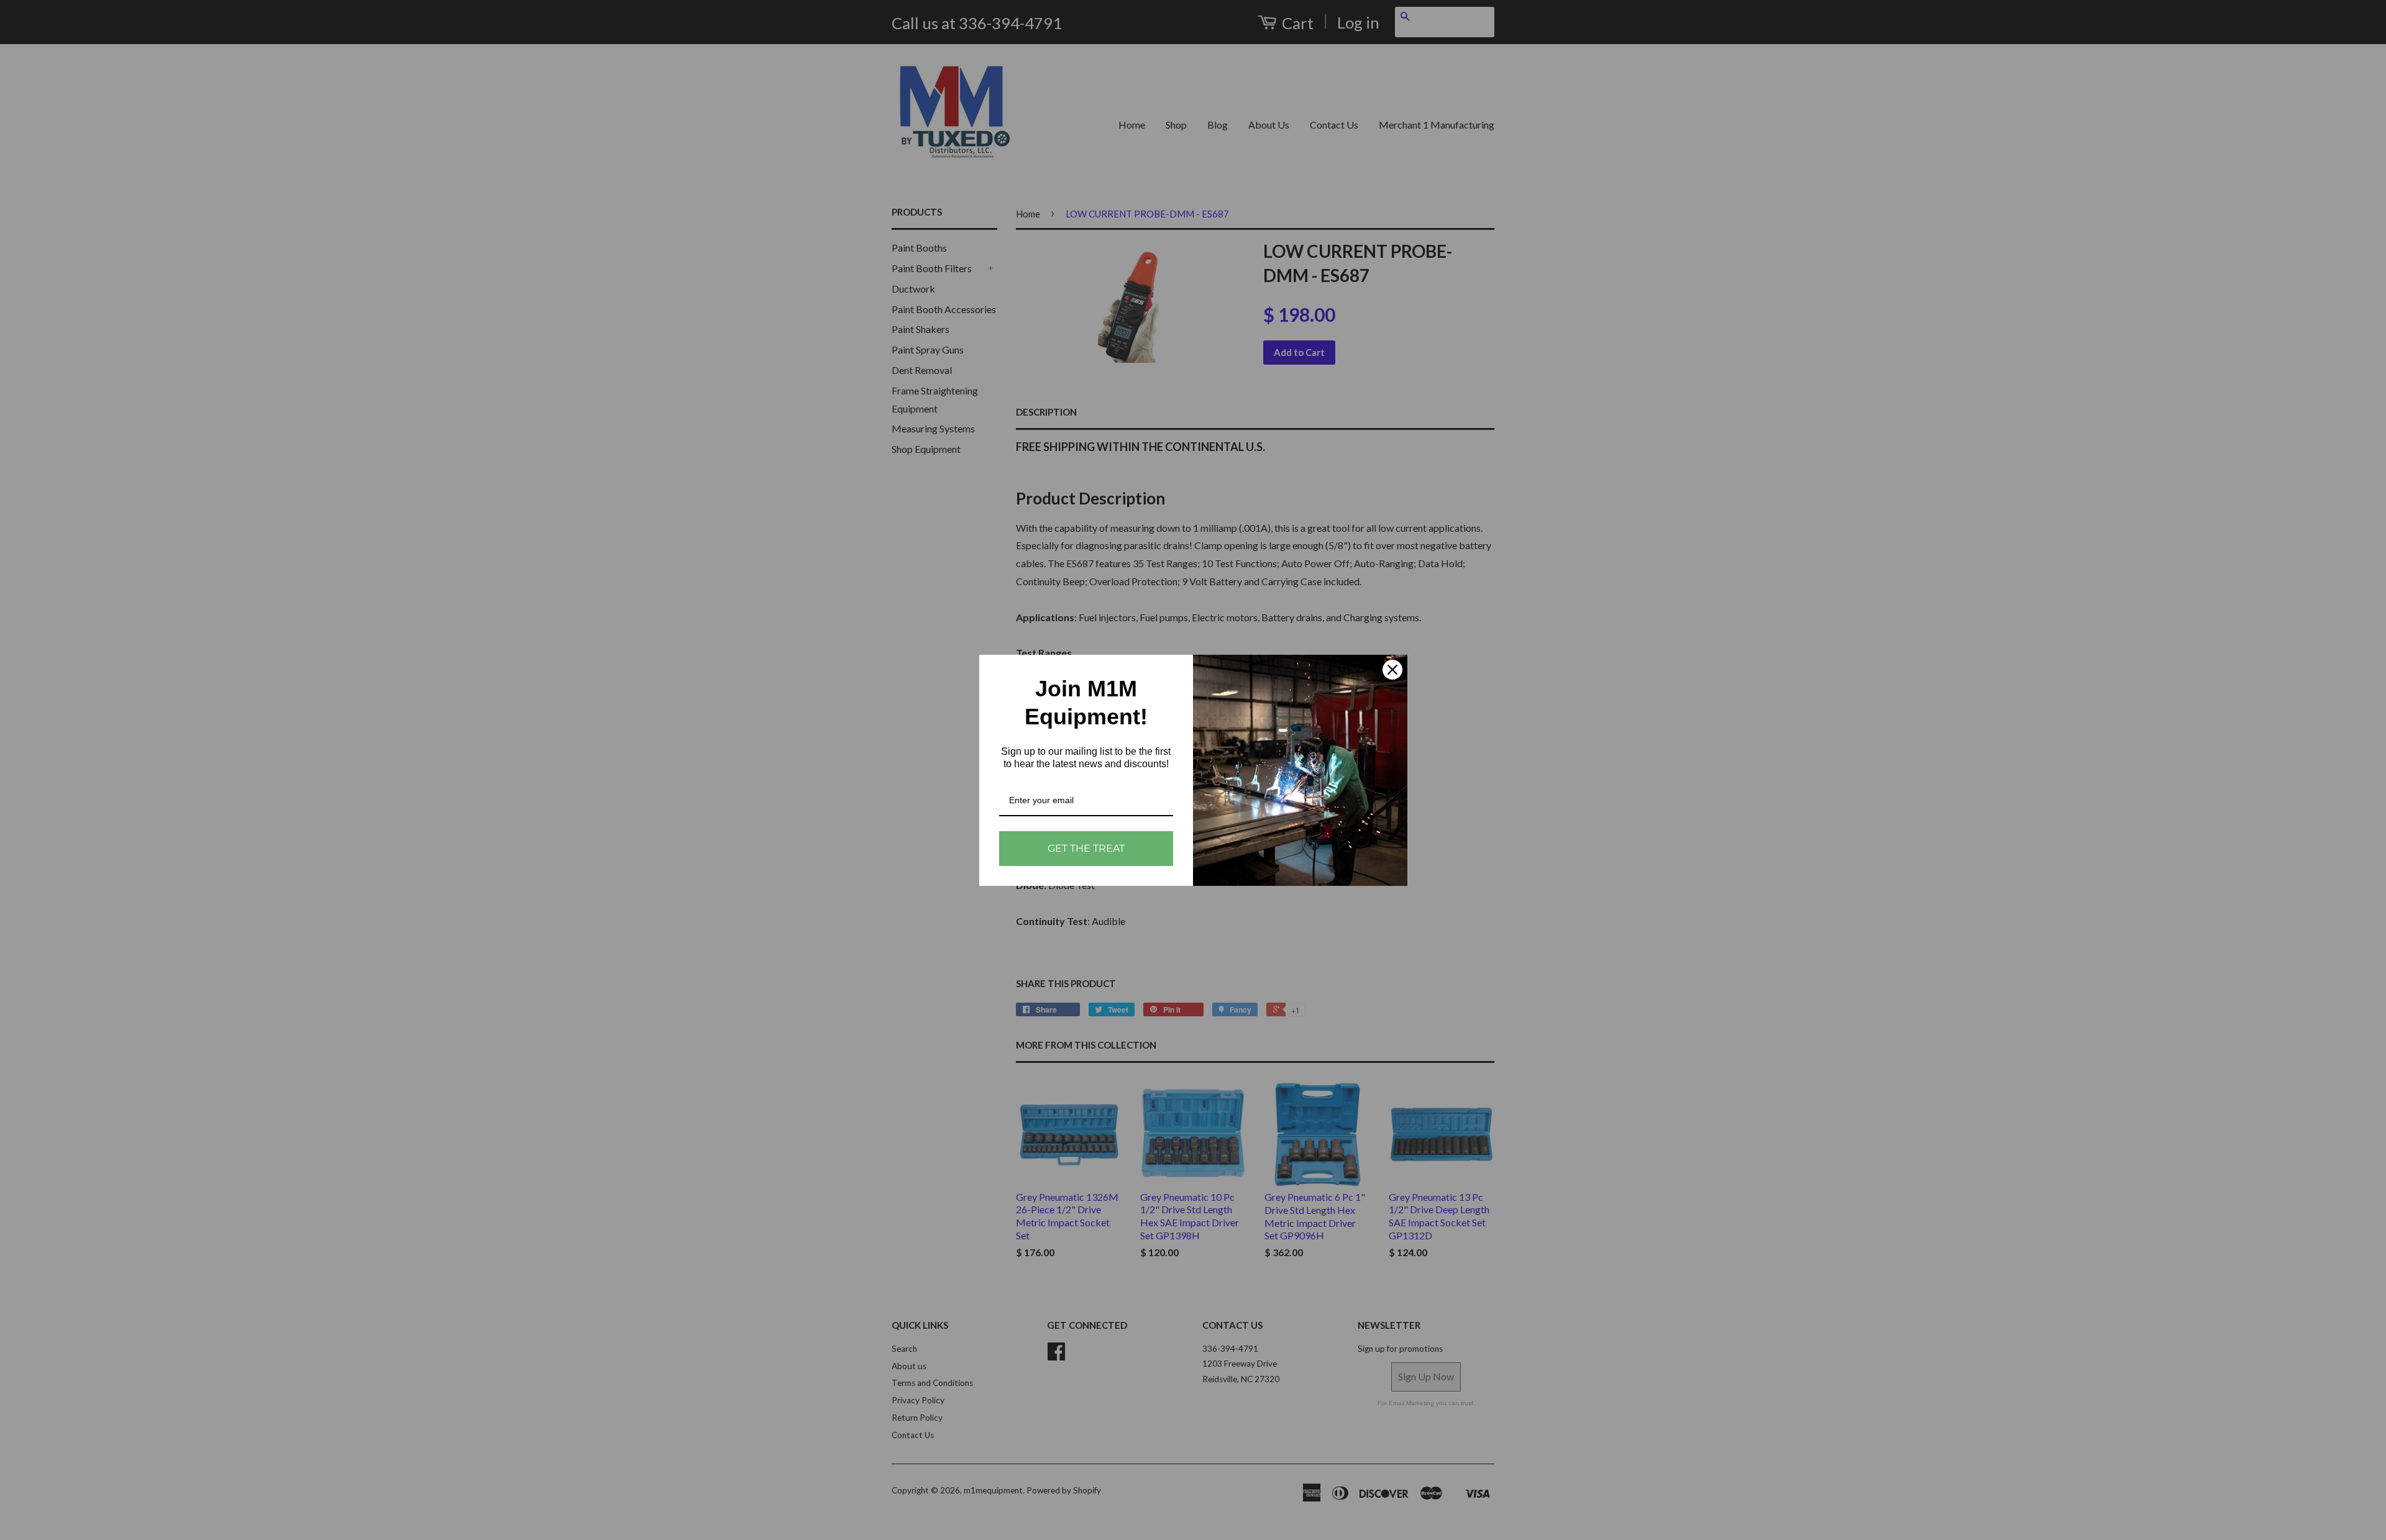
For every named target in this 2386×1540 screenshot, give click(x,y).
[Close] (1392, 670)
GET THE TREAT (1086, 848)
